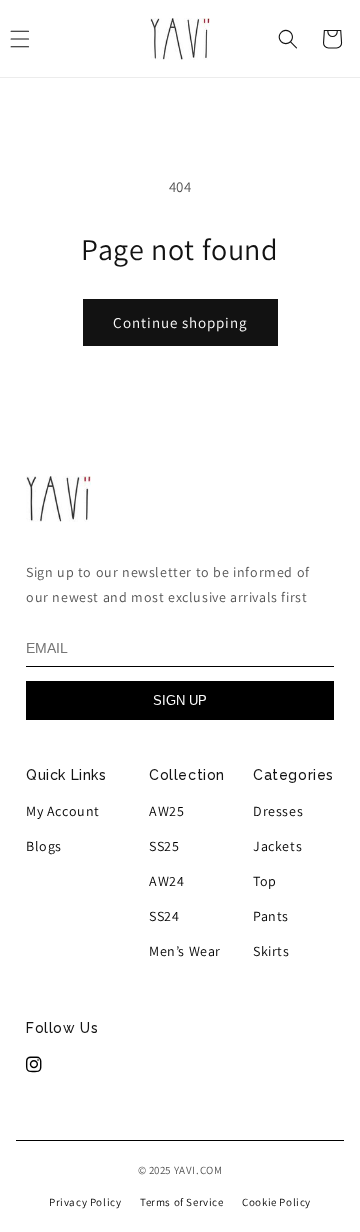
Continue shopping (180, 322)
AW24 (166, 881)
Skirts (271, 951)
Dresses (278, 811)
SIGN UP (180, 700)
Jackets (277, 846)
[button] (288, 39)
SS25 (164, 846)
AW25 (166, 811)
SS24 (164, 916)
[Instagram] (34, 1065)
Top (265, 881)
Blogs (44, 846)
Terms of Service (182, 1202)
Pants (271, 916)
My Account (63, 811)
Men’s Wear (185, 951)
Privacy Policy (85, 1202)
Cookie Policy (276, 1202)
